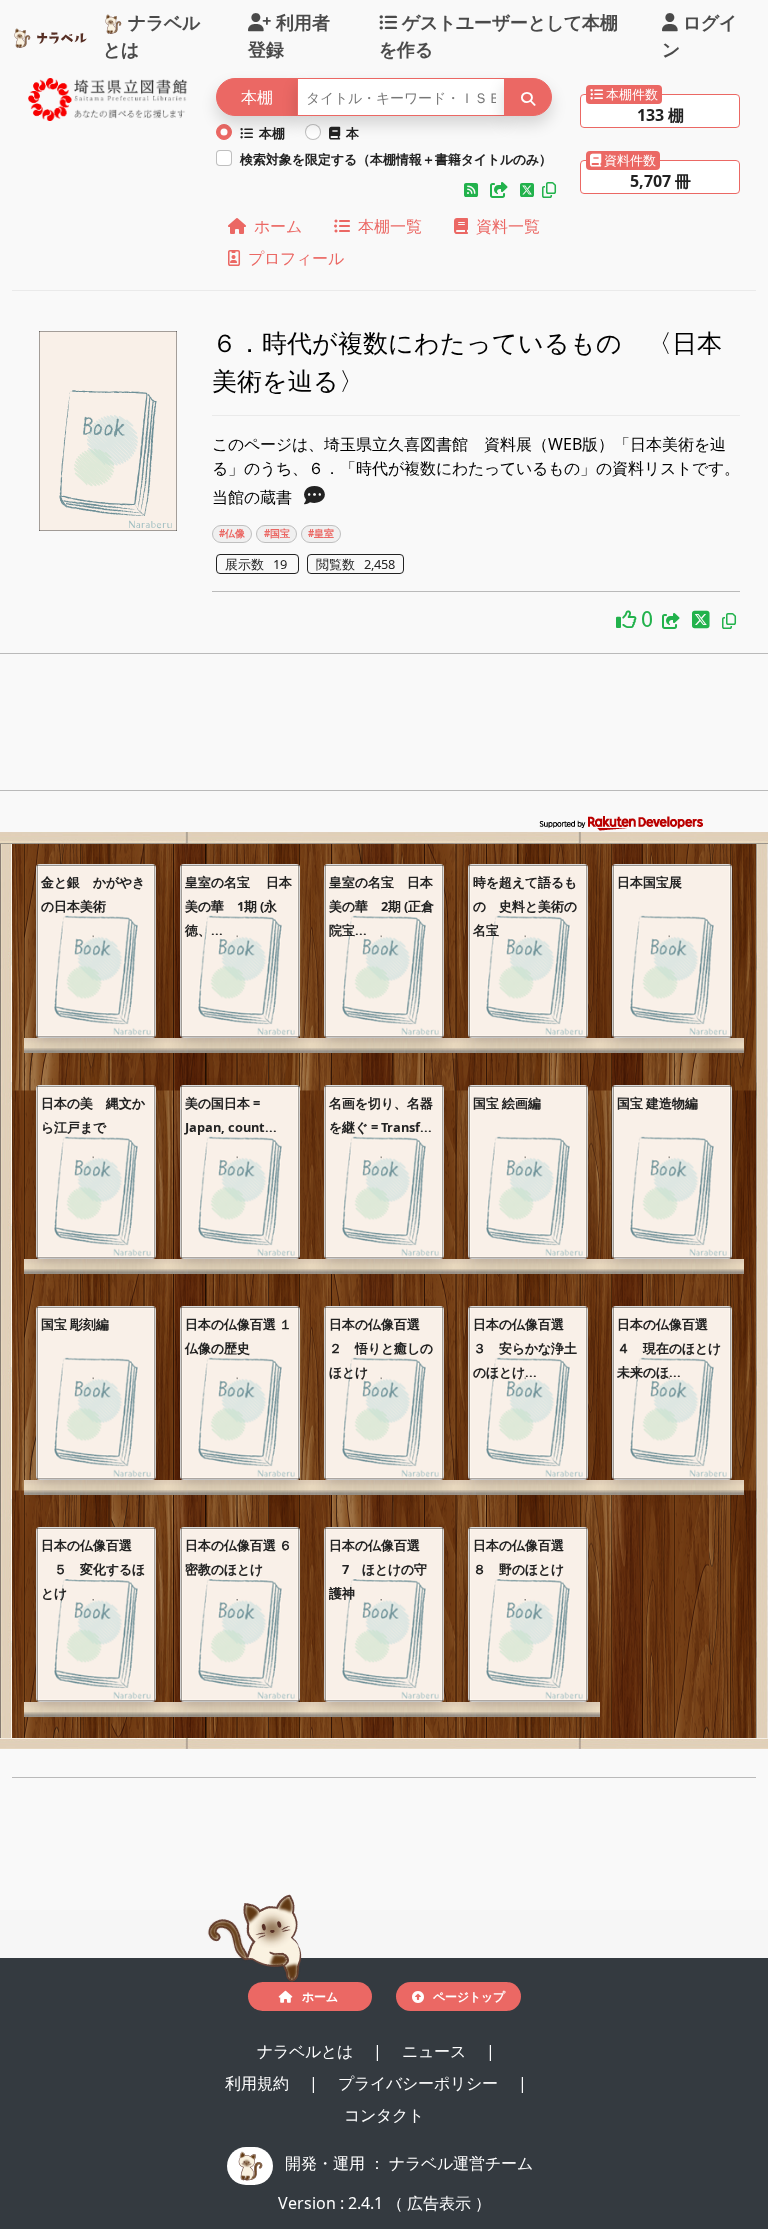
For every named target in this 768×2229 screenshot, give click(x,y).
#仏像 (232, 533)
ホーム (274, 226)
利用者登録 (289, 34)
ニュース (436, 2051)
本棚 (269, 133)
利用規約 (259, 2083)
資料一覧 (504, 226)
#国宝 (277, 533)
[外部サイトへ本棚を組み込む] (501, 190)
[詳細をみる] (314, 497)
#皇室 (321, 533)
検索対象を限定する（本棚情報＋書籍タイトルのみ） (396, 159)
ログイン (699, 34)
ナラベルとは (151, 34)
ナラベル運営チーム (461, 2163)
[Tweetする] (529, 190)
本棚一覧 (386, 226)
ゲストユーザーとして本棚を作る (498, 34)
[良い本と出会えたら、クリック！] (628, 618)
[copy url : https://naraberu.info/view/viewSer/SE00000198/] (729, 621)
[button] (473, 190)
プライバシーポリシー (420, 2083)
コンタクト (384, 2115)
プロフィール (292, 258)
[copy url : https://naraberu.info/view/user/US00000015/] (549, 190)
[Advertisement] (384, 728)
